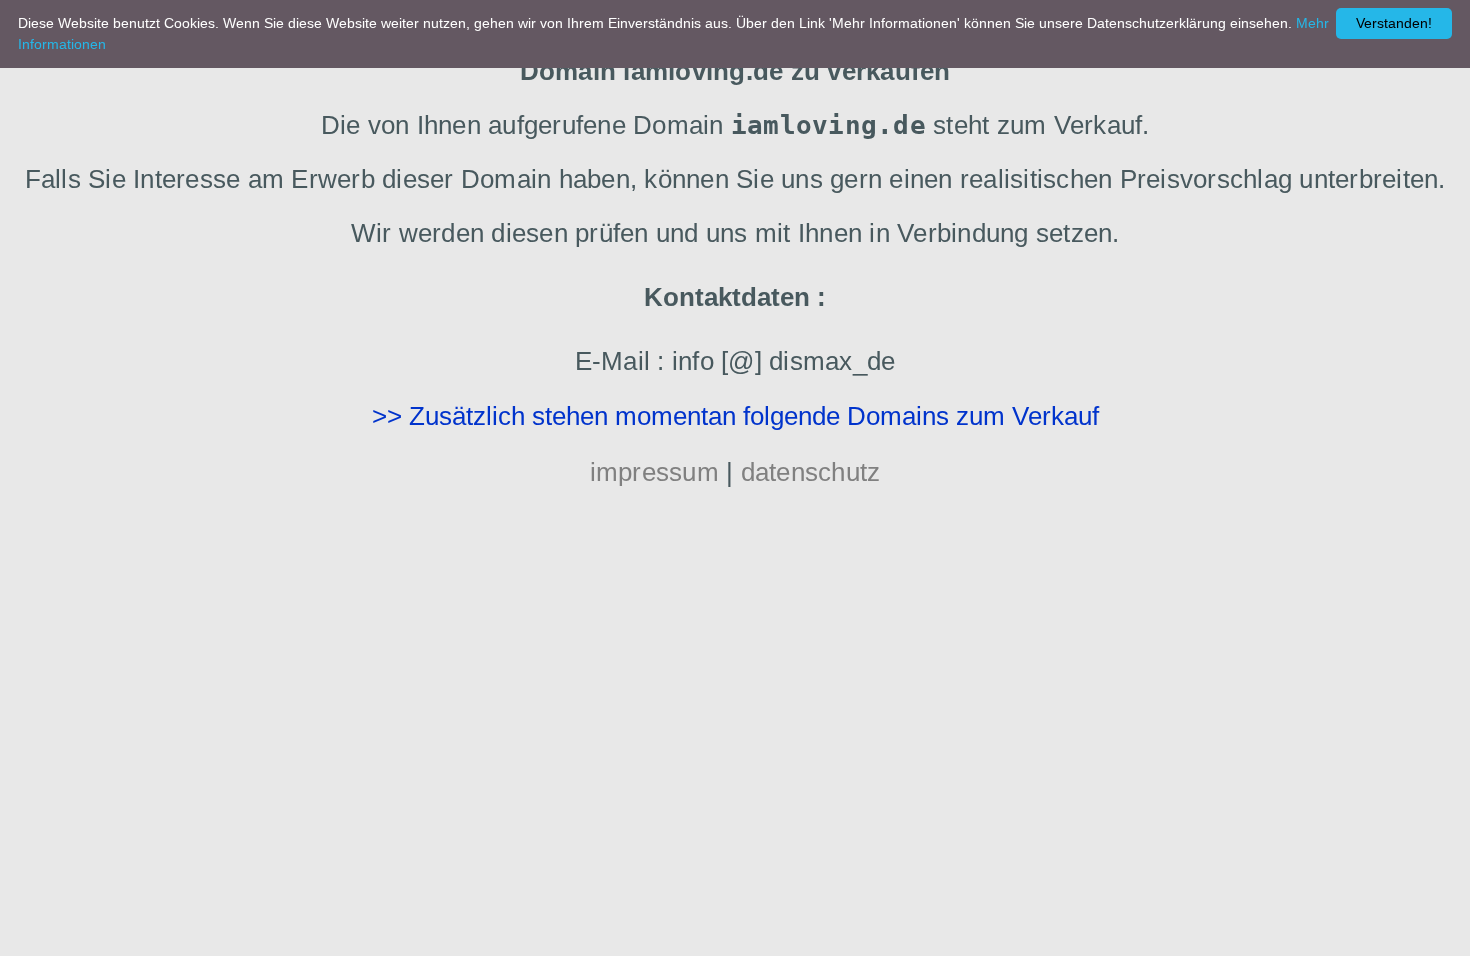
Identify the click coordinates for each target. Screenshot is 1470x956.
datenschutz (811, 472)
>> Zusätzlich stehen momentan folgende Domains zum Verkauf (735, 416)
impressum (654, 472)
